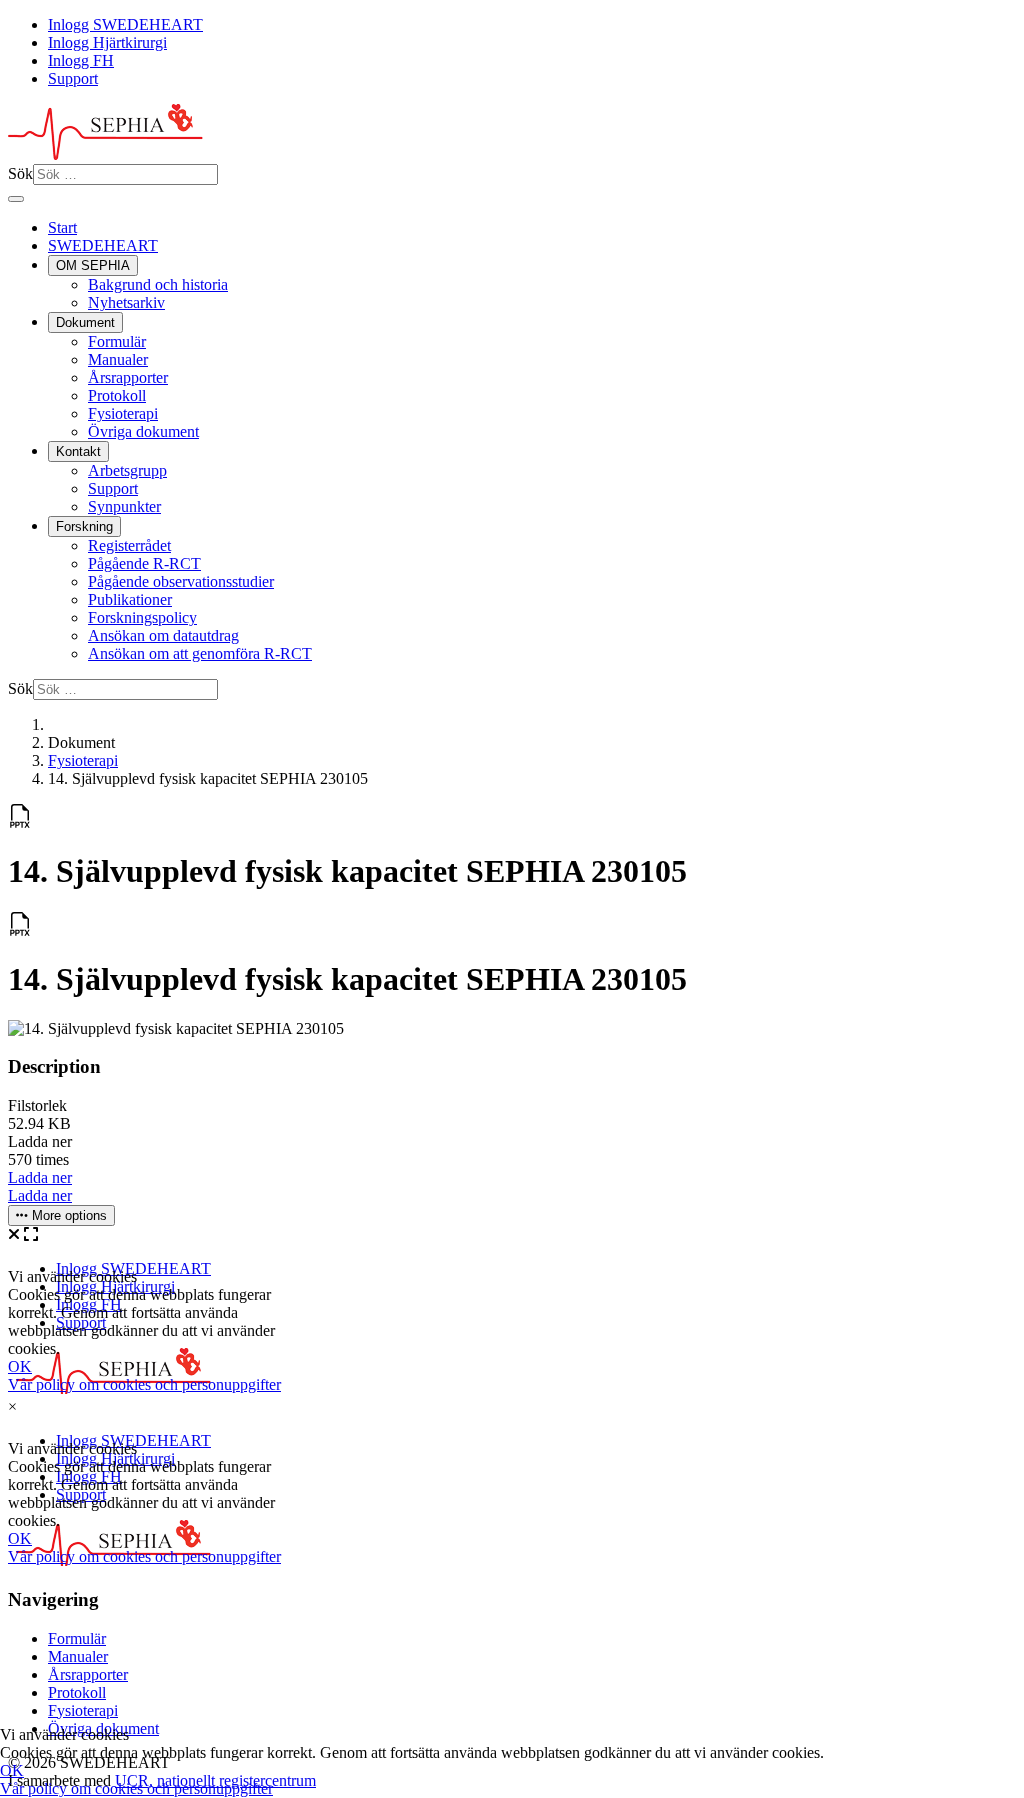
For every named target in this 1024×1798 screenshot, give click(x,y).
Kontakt (78, 451)
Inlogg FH (81, 60)
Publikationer (130, 599)
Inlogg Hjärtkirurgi (107, 42)
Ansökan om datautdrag (163, 635)
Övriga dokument (143, 431)
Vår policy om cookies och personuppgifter (136, 1788)
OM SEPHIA (93, 265)
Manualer (118, 359)
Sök (20, 173)
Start (62, 227)
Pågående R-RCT (144, 563)
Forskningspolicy (142, 617)
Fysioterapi (123, 413)
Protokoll (117, 395)
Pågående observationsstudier (181, 581)
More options (67, 1215)
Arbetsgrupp (127, 470)
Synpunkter (124, 506)
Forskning (84, 526)
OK (12, 1770)
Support (73, 78)
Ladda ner (40, 1177)
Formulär (117, 341)
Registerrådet (129, 545)
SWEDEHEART (103, 245)
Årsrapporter (128, 377)
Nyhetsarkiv (126, 302)
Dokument (85, 322)
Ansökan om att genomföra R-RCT (200, 653)
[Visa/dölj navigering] (16, 199)
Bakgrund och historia (158, 284)
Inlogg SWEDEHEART (125, 24)
